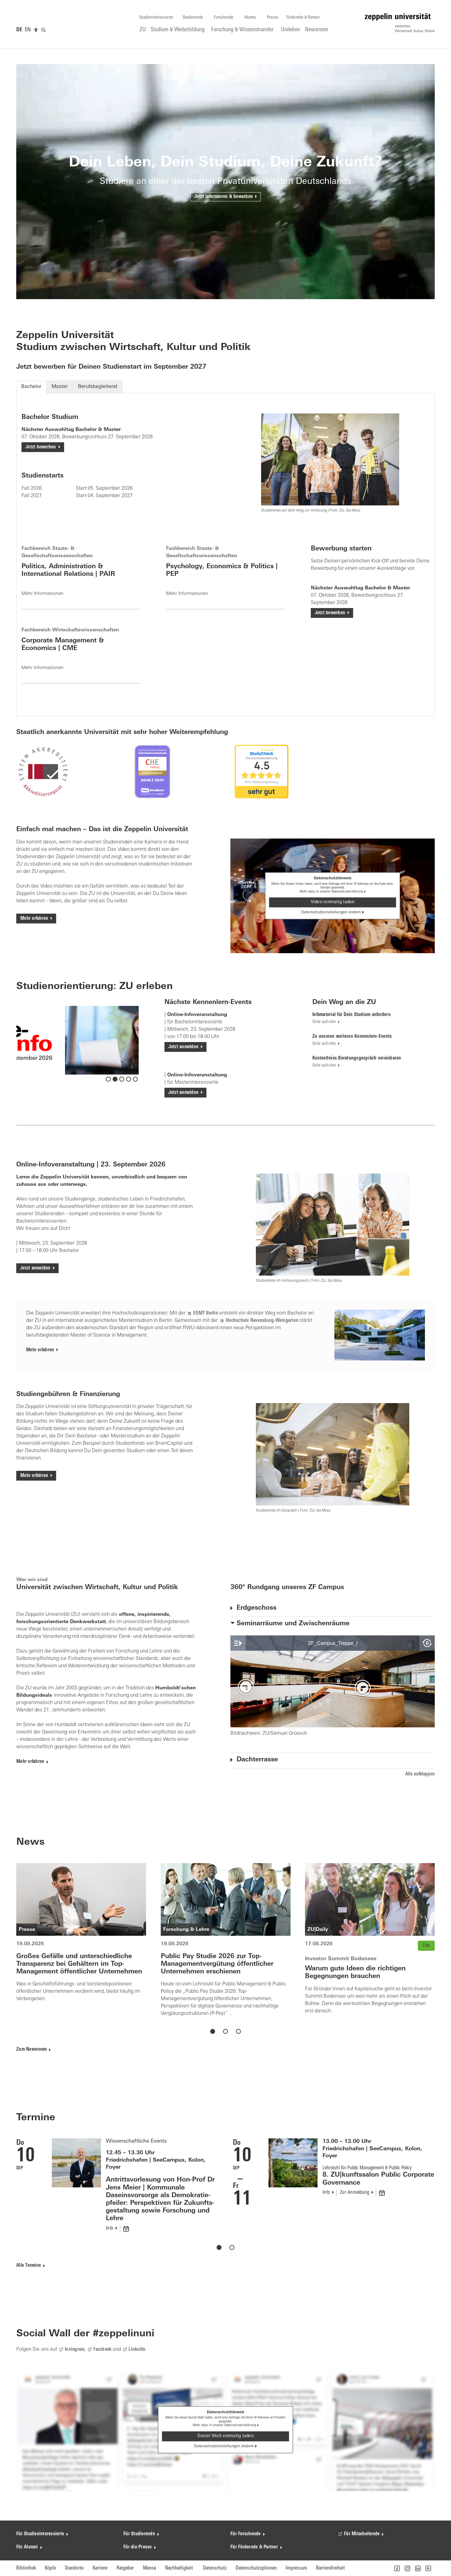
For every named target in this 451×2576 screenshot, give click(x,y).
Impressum (296, 2568)
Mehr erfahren (34, 919)
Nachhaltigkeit (179, 2568)
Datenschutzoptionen (256, 2568)
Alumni (250, 18)
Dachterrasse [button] (257, 1760)
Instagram (75, 2350)
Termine (36, 2118)
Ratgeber (125, 2568)
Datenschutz (215, 2568)
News (30, 1842)
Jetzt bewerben (41, 447)
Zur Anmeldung (140, 2193)
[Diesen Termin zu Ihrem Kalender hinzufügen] (167, 2193)
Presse (273, 18)
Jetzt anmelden (184, 1047)
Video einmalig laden (333, 902)
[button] (397, 2568)
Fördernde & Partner (303, 18)
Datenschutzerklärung (347, 892)
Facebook (102, 2350)
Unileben (291, 30)
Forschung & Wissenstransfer (242, 30)
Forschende (224, 18)
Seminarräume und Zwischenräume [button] (293, 1624)
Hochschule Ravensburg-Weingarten (262, 1321)
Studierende (193, 18)
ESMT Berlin (206, 1313)
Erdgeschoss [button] (256, 1608)
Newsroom (316, 30)
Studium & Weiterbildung (178, 30)
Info (111, 2193)
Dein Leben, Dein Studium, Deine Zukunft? (225, 163)
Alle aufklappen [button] (420, 1774)
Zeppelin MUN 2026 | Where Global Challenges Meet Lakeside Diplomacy (377, 2194)
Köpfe (50, 2568)
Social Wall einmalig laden (225, 2436)
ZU (143, 30)
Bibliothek (26, 2568)
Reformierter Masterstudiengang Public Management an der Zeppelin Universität (252, 1964)
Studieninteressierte (156, 18)
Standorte (74, 2568)
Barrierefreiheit (330, 2568)
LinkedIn (137, 2350)
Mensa (149, 2568)
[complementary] (36, 30)
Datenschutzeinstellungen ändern (331, 912)
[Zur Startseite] (400, 23)
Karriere (100, 2568)
